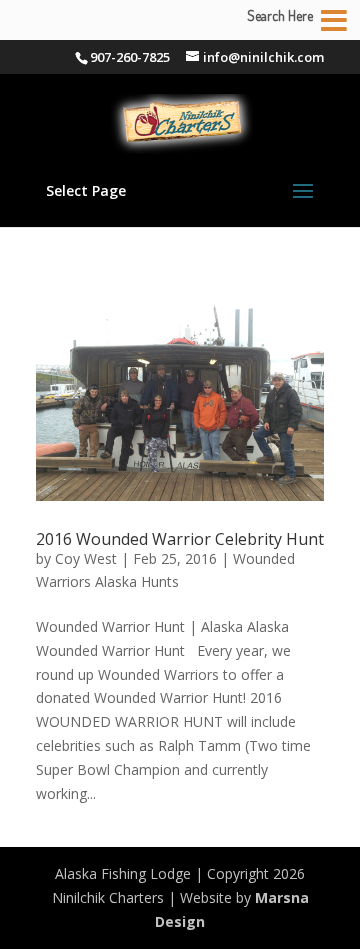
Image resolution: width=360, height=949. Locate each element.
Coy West (86, 558)
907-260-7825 (130, 57)
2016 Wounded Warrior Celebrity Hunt (180, 539)
